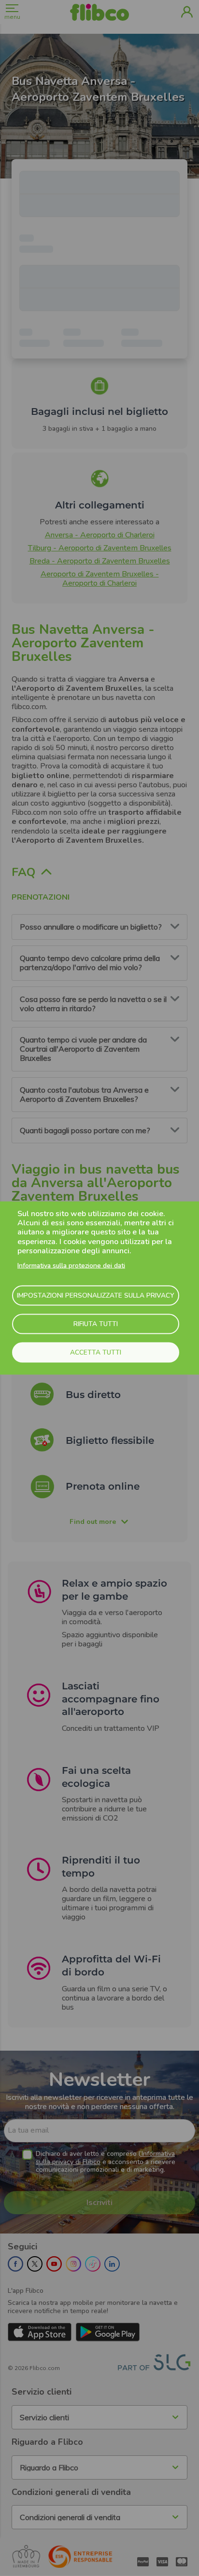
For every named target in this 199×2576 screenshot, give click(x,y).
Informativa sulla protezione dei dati (71, 1265)
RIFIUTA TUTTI (96, 1324)
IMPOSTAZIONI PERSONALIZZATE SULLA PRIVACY (96, 1295)
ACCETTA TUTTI (96, 1352)
